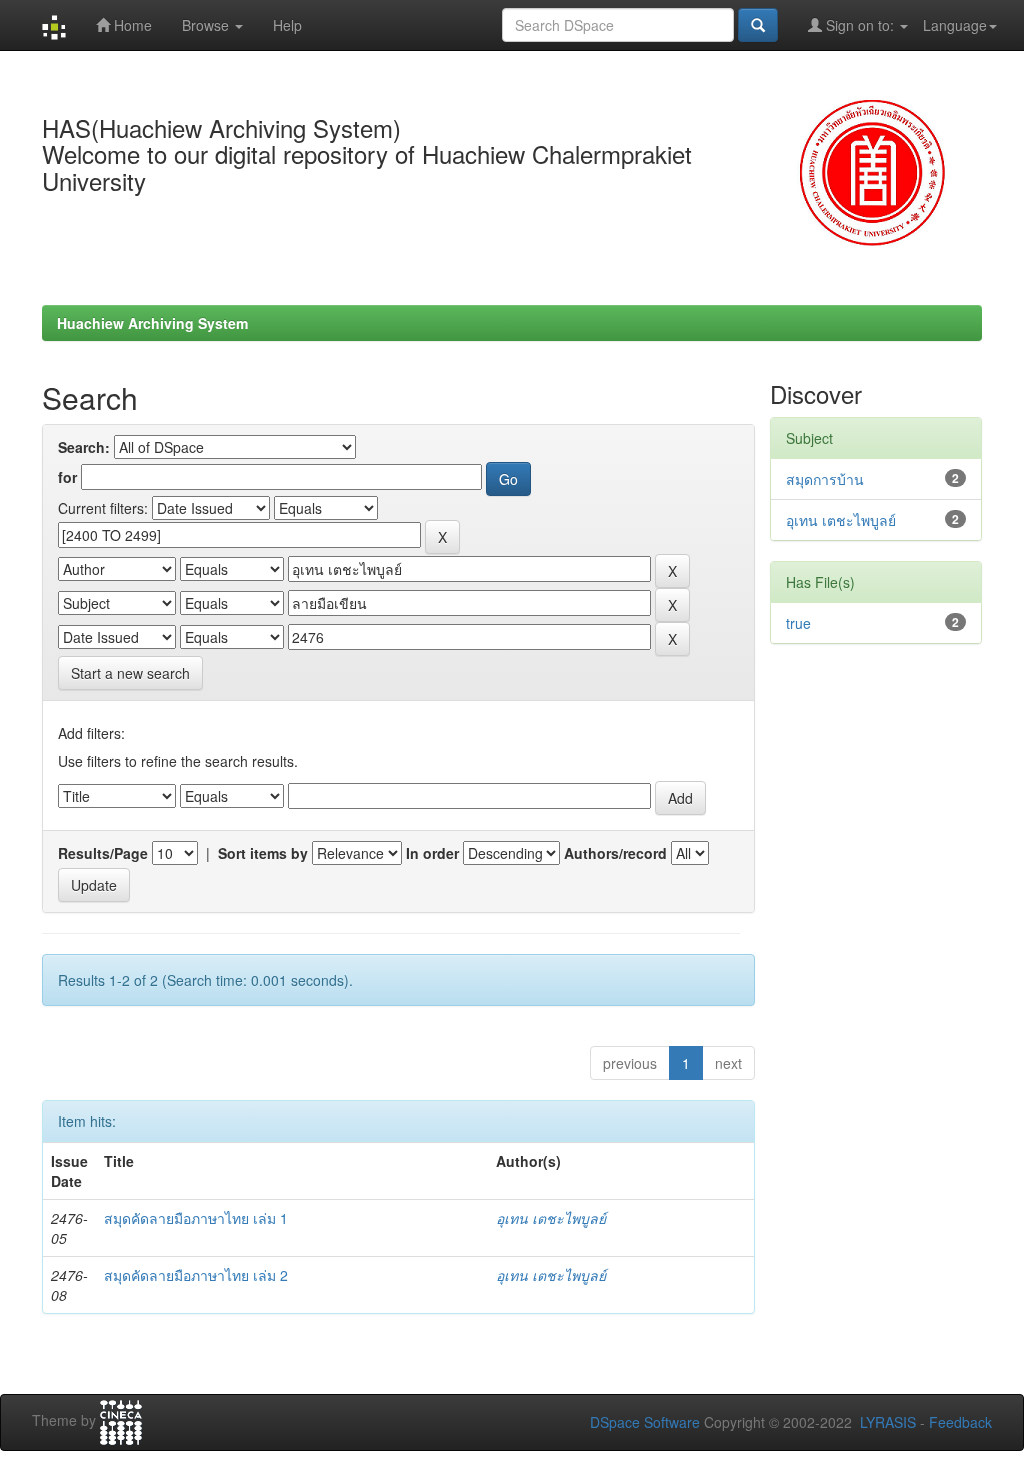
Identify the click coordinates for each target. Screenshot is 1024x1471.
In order (432, 853)
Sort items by (263, 853)
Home (131, 25)
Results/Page (103, 853)
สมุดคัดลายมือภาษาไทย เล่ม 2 (196, 1275)
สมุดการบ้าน (825, 479)
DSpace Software (645, 1422)
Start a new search (130, 673)
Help (287, 25)
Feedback (960, 1422)
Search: (84, 447)
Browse (207, 25)
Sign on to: (860, 25)
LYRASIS (888, 1422)
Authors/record (615, 853)
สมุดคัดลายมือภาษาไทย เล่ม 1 (196, 1218)
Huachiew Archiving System (152, 323)
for (67, 477)
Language (955, 25)
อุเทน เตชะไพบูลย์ (551, 1218)
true (798, 623)
